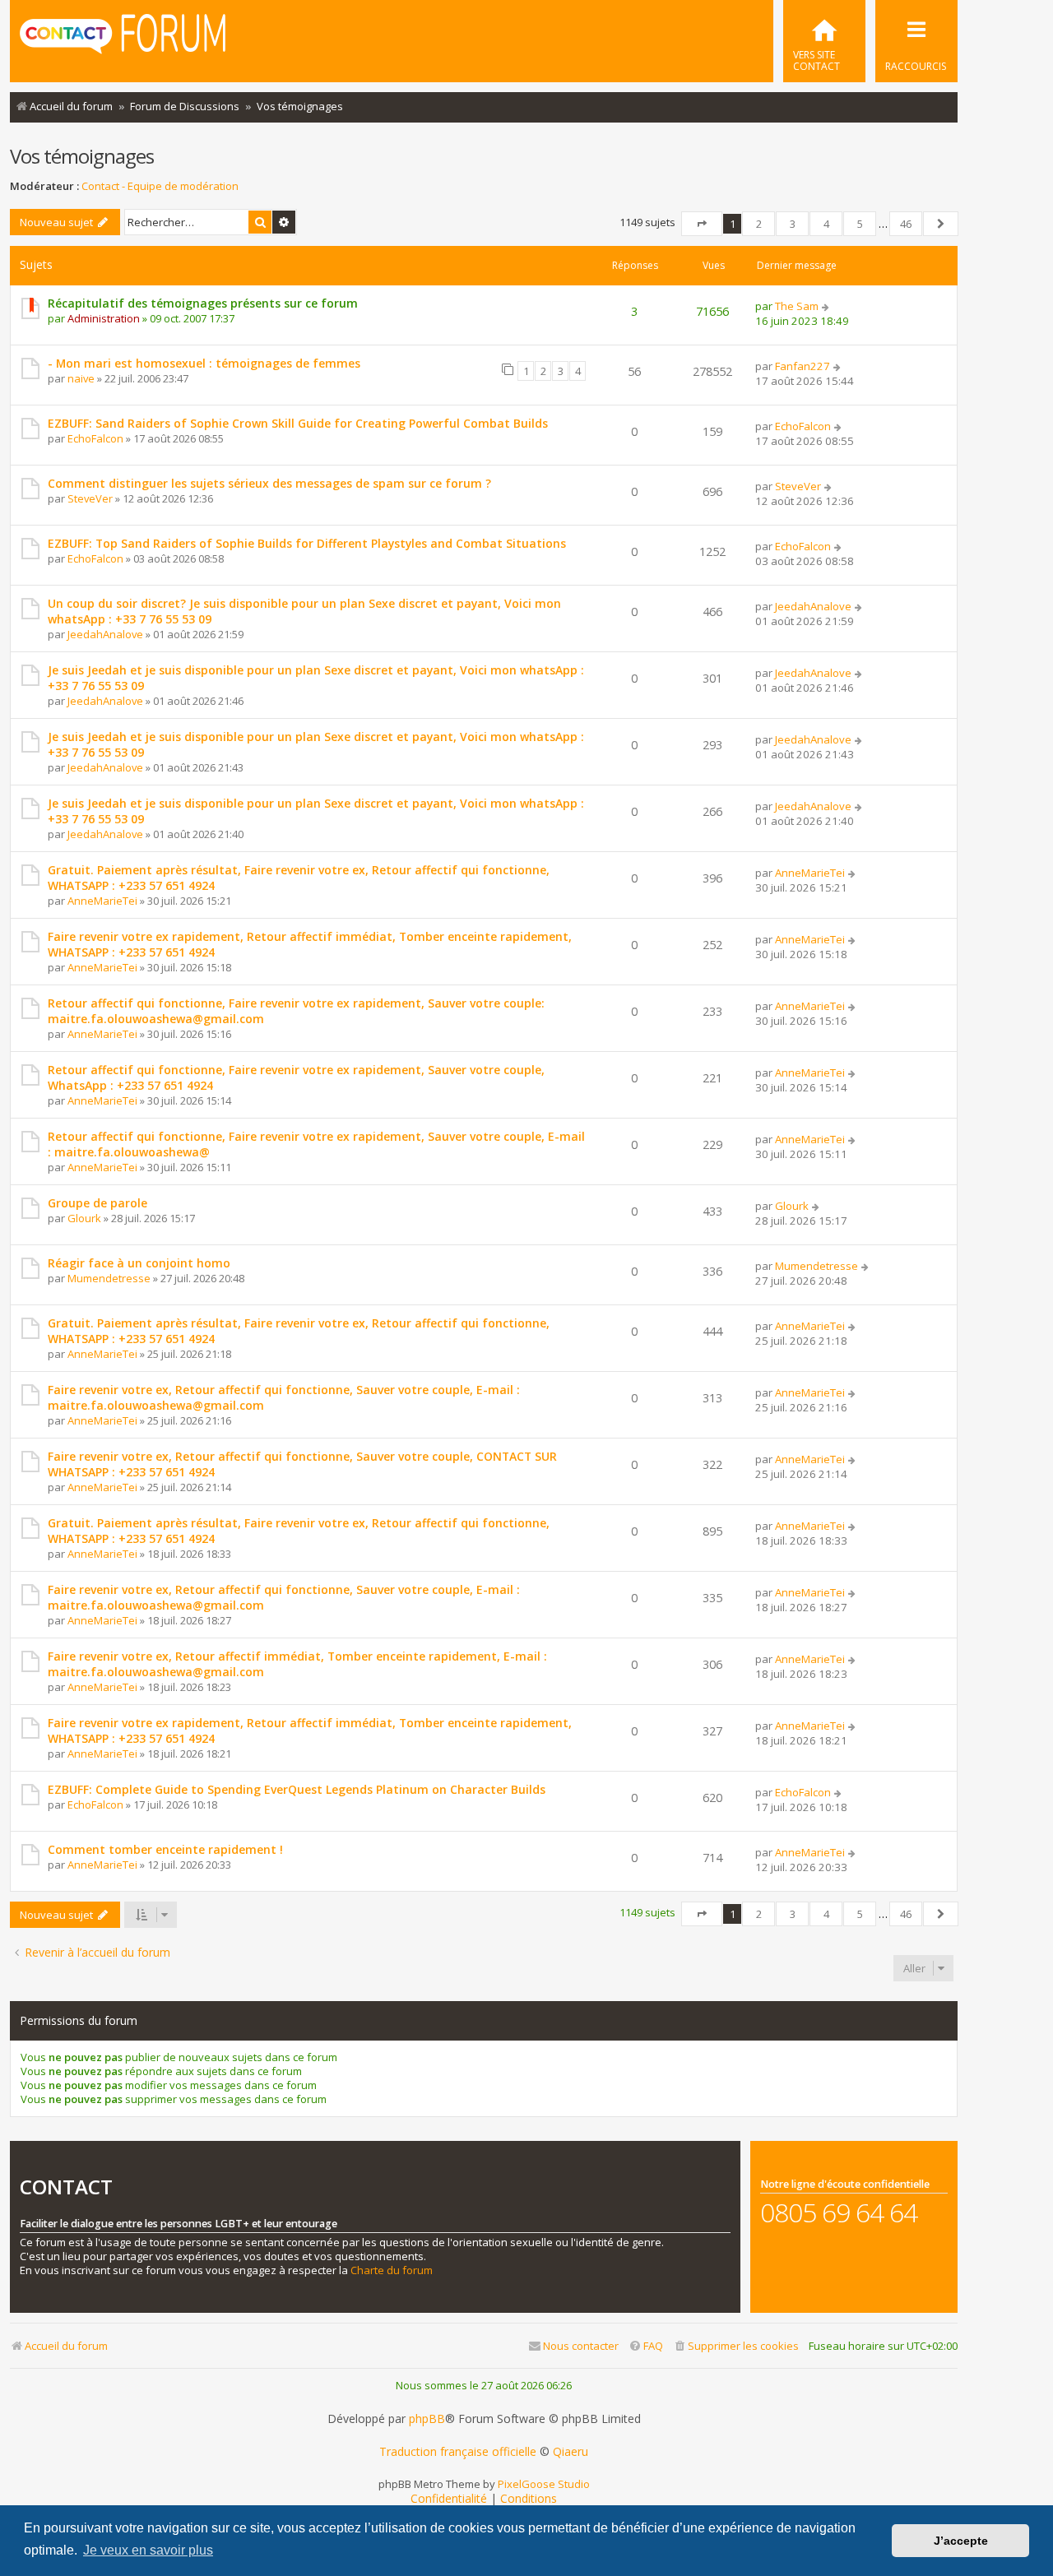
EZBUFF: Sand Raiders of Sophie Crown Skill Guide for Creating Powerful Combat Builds (298, 423)
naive (81, 378)
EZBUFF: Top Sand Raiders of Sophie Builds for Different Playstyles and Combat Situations (307, 543)
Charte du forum (392, 2270)
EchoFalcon (95, 438)
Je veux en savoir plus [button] (148, 2550)
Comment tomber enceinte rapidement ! (165, 1849)
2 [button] (759, 224)
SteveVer (90, 498)
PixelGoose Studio (544, 2484)
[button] (702, 224)
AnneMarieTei (102, 901)
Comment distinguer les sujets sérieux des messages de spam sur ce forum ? (269, 483)
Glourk (84, 1218)
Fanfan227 (803, 366)
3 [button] (793, 224)
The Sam (797, 306)
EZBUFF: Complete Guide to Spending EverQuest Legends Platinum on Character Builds (297, 1789)
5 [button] (860, 224)
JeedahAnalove (105, 634)
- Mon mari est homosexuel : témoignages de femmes (204, 363)
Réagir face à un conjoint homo (139, 1263)
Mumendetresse (109, 1278)
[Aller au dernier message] (826, 306)
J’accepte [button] (961, 2541)
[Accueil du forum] (123, 39)
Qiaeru (571, 2452)
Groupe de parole (97, 1203)
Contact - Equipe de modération (160, 186)
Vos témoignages (82, 156)
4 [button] (826, 224)
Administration (104, 318)
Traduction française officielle (458, 2452)
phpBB (427, 2419)
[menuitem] (824, 41)
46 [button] (906, 224)
